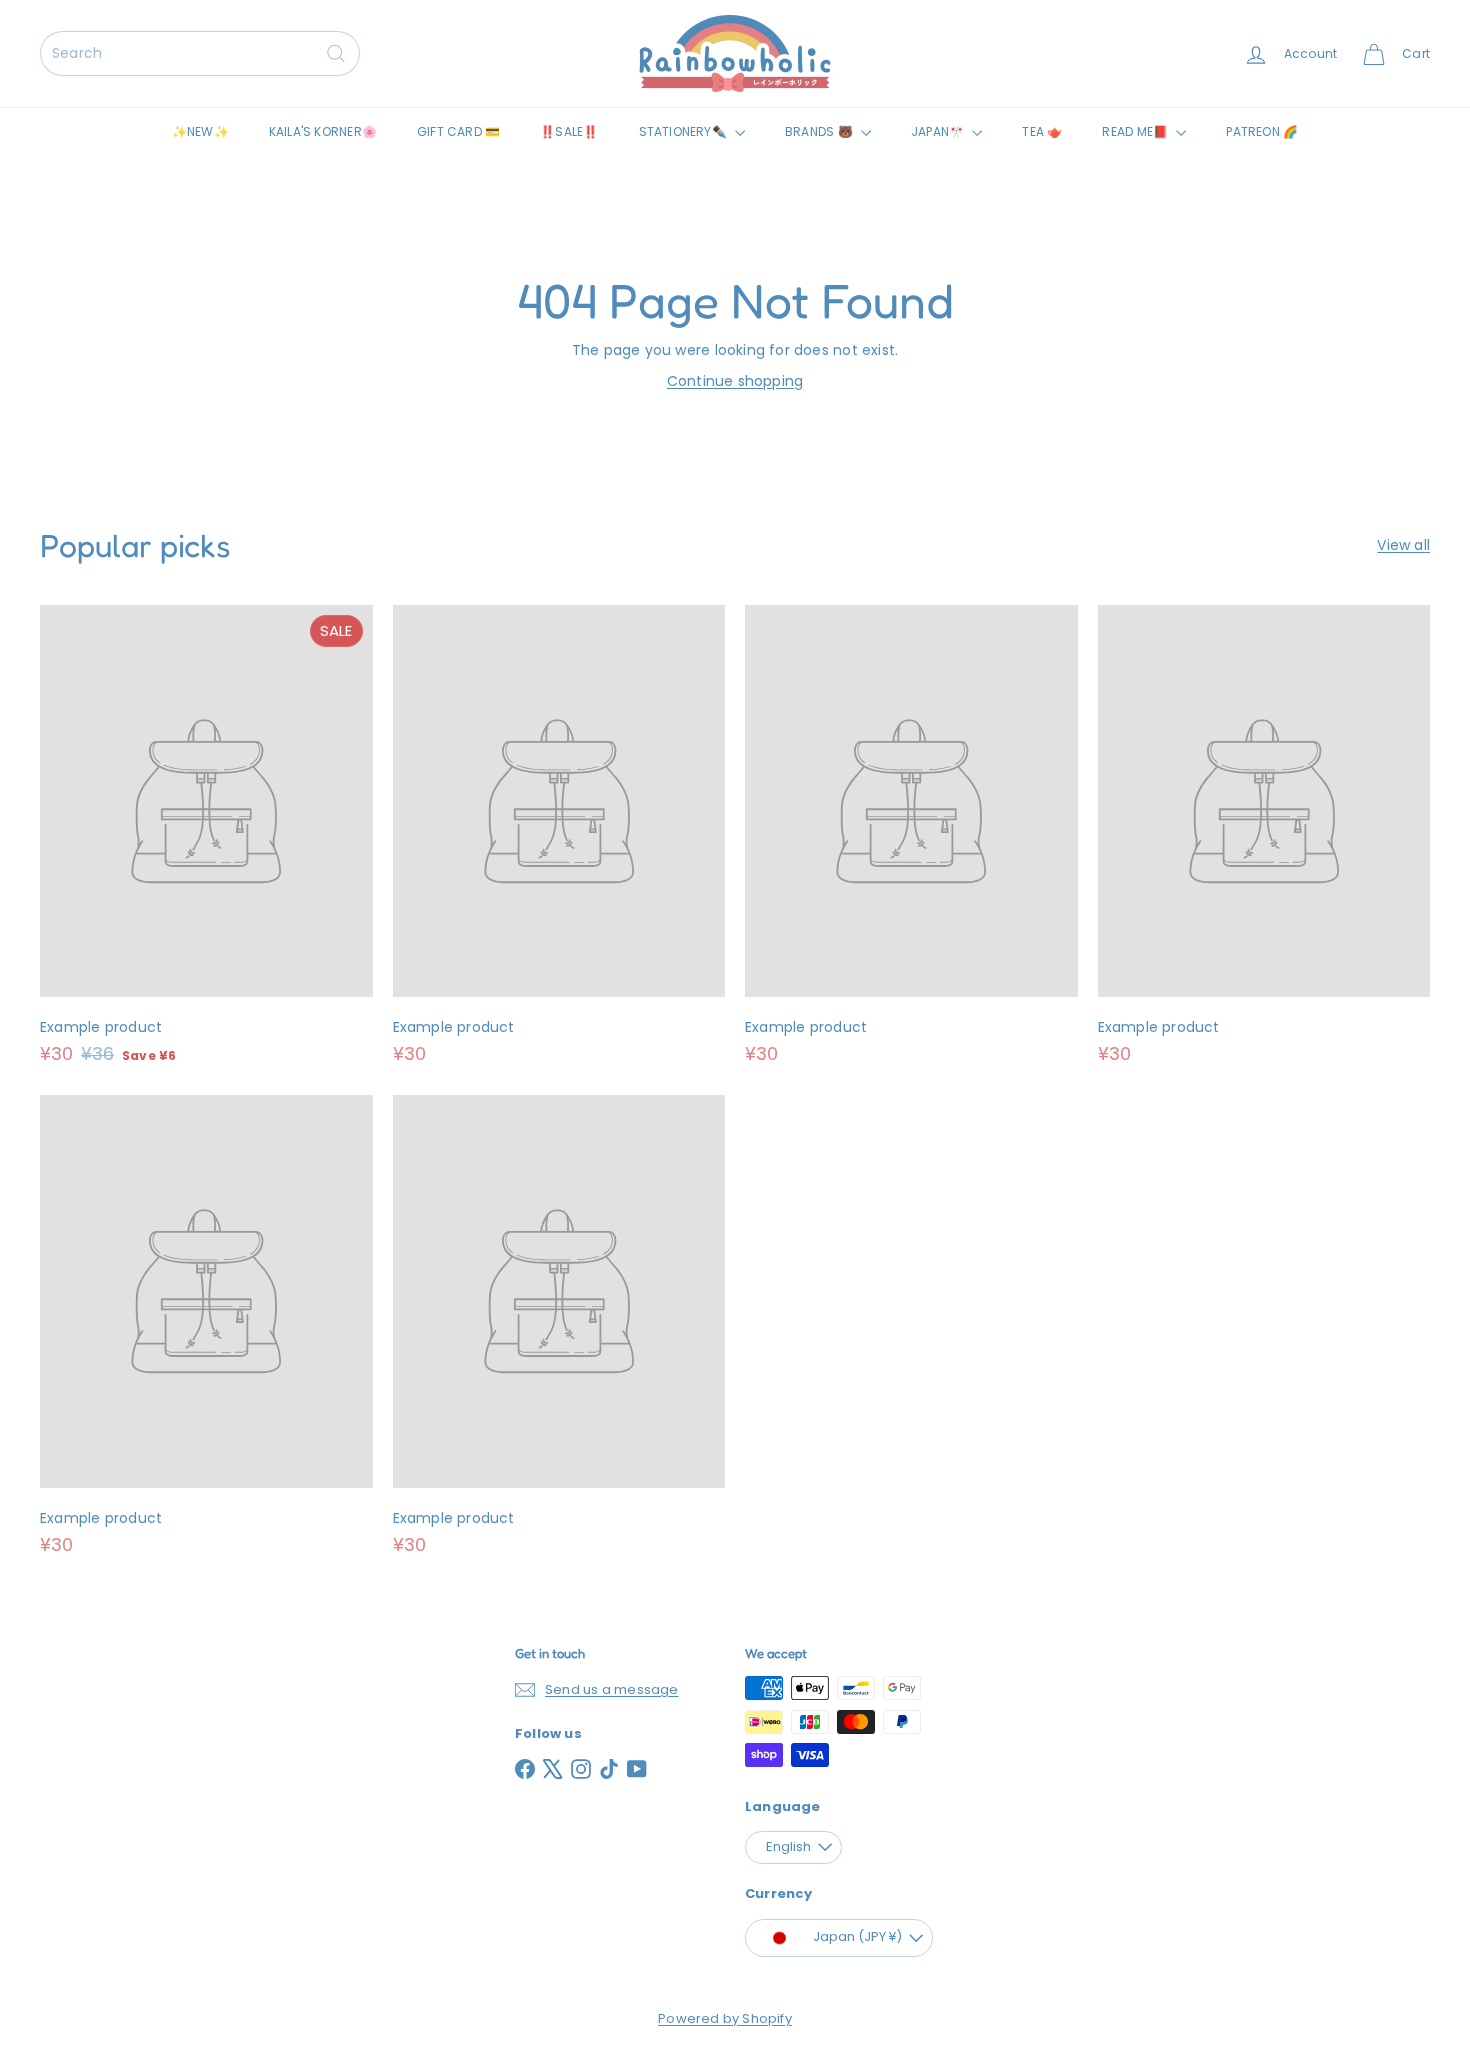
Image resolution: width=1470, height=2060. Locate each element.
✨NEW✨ (200, 131)
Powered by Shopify (725, 2018)
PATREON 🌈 (1262, 131)
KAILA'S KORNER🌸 (323, 131)
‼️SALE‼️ (569, 131)
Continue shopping (735, 381)
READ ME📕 (1136, 131)
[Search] (336, 53)
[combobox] (200, 53)
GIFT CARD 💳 (458, 131)
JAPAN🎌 (939, 131)
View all (1403, 545)
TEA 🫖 (1042, 131)
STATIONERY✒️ (685, 131)
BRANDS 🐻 (820, 131)
